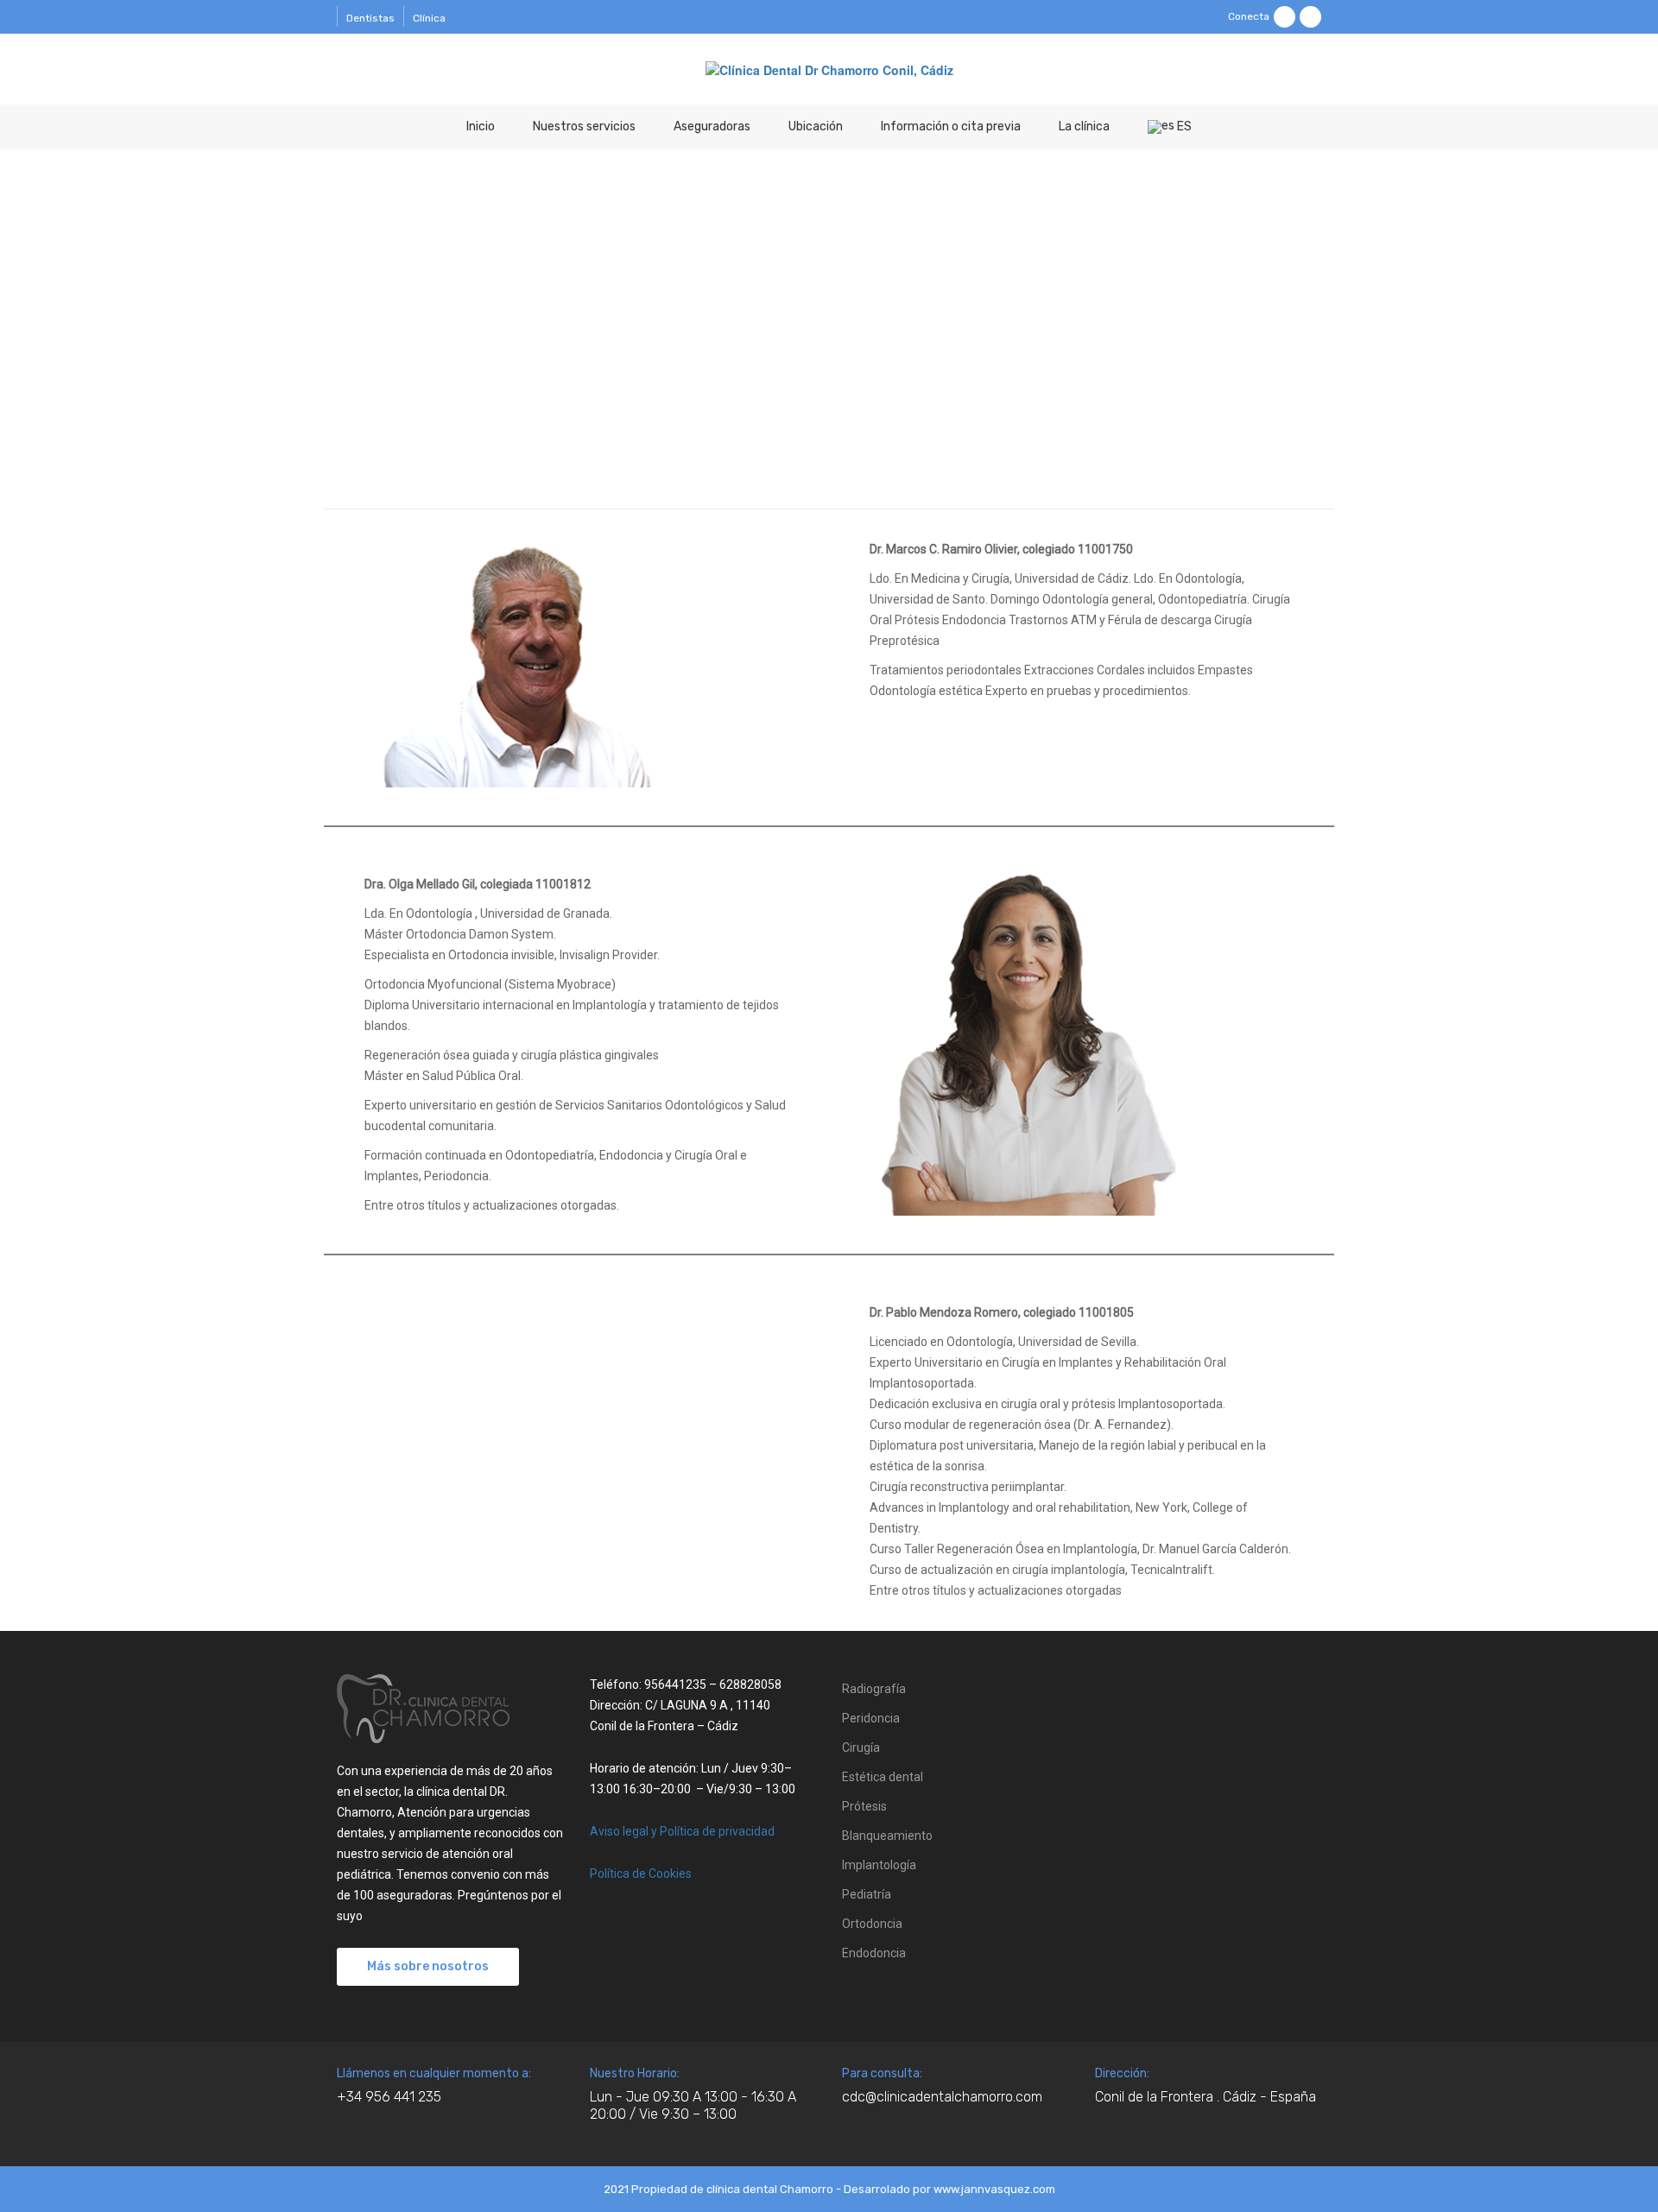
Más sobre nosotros (428, 1966)
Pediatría (867, 1894)
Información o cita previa (951, 126)
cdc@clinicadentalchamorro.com (942, 2097)
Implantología (879, 1865)
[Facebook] (1285, 17)
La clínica (1084, 126)
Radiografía (874, 1689)
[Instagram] (1310, 17)
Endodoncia (874, 1953)
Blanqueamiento (887, 1836)
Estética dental (883, 1777)
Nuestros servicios (584, 126)
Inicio (481, 126)
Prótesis (864, 1806)
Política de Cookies (641, 1874)
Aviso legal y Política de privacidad (682, 1831)
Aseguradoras (712, 126)
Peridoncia (871, 1718)
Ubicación (816, 126)
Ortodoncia (872, 1924)
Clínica (429, 18)
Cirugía (861, 1747)
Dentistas (370, 18)
